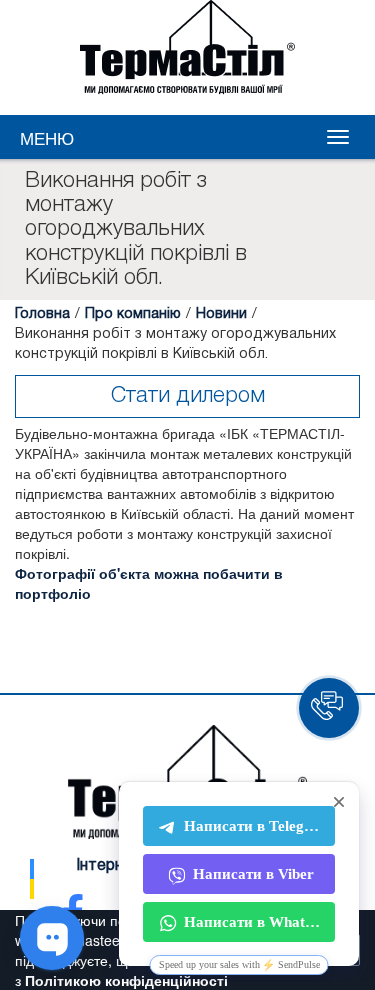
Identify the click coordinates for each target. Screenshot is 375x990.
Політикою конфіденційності (126, 980)
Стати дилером (188, 396)
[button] (329, 708)
